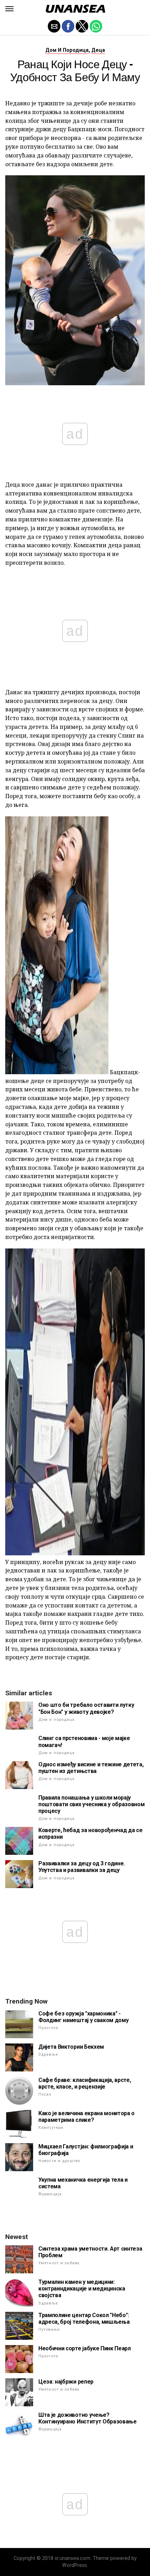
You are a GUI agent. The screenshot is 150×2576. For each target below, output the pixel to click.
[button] (9, 9)
